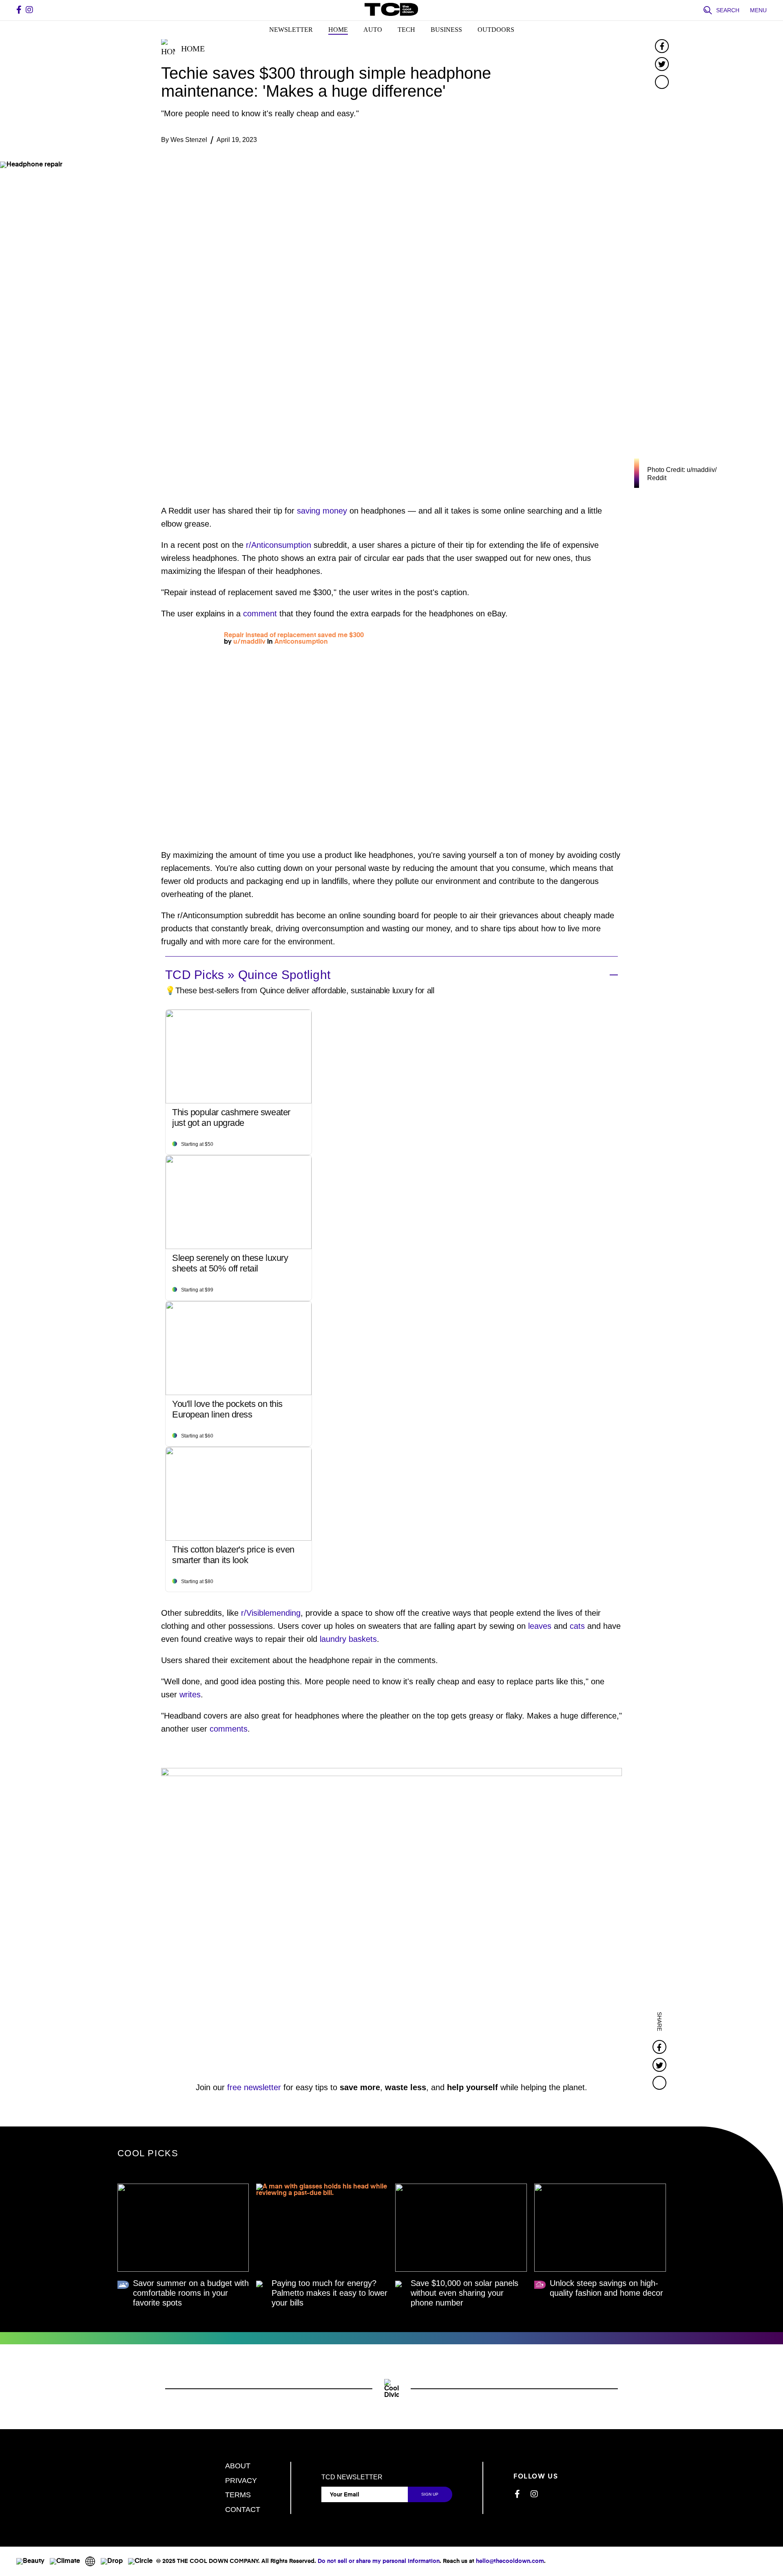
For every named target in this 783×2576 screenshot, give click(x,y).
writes (190, 1694)
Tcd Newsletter (352, 2477)
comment (260, 614)
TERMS (238, 2495)
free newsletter (254, 2087)
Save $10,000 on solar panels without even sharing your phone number (464, 2293)
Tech (406, 30)
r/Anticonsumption (279, 545)
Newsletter (291, 30)
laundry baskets (348, 1639)
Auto (373, 30)
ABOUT (238, 2466)
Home (338, 30)
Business (446, 30)
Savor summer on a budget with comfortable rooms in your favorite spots (191, 2293)
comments (229, 1729)
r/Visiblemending (271, 1613)
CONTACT (243, 2510)
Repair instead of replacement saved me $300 (294, 636)
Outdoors (496, 30)
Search (728, 10)
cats (577, 1626)
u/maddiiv (249, 642)
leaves (540, 1626)
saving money (322, 511)
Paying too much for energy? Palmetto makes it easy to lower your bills (330, 2293)
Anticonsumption (301, 642)
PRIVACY (241, 2481)
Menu (758, 10)
